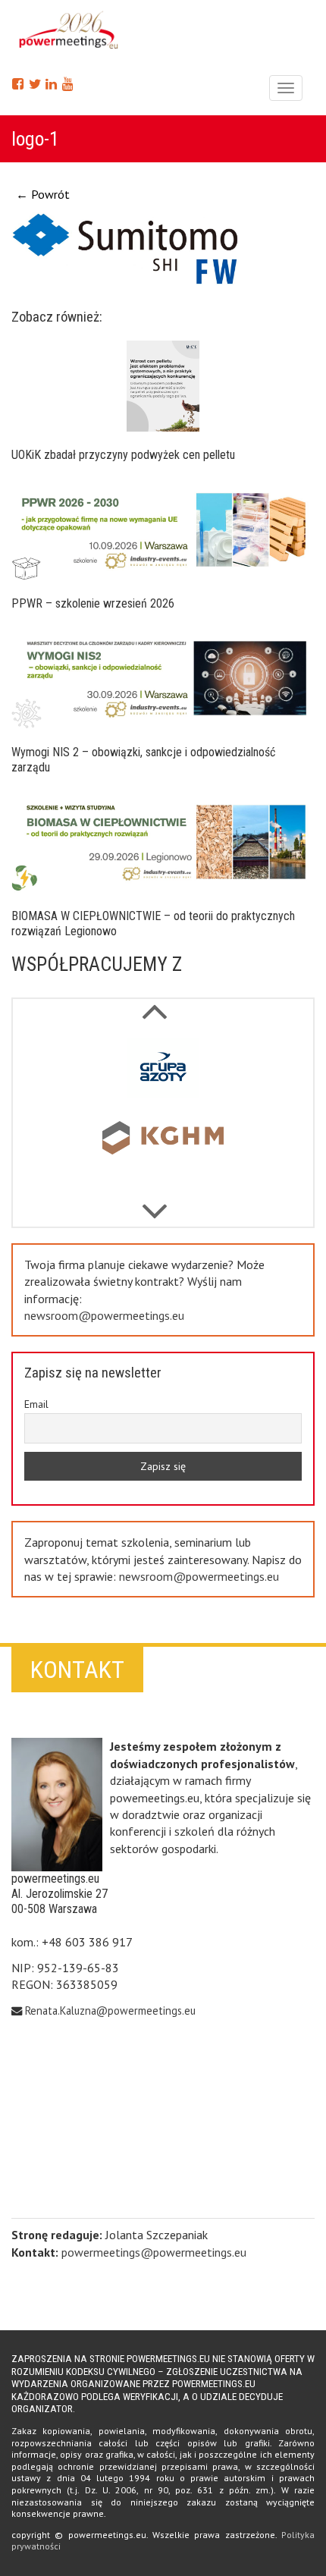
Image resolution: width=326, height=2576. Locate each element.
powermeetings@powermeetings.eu (154, 2252)
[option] (163, 1071)
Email (36, 1404)
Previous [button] (154, 1204)
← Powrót (43, 194)
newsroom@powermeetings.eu (104, 1315)
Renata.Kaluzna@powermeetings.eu (110, 2011)
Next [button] (154, 1004)
